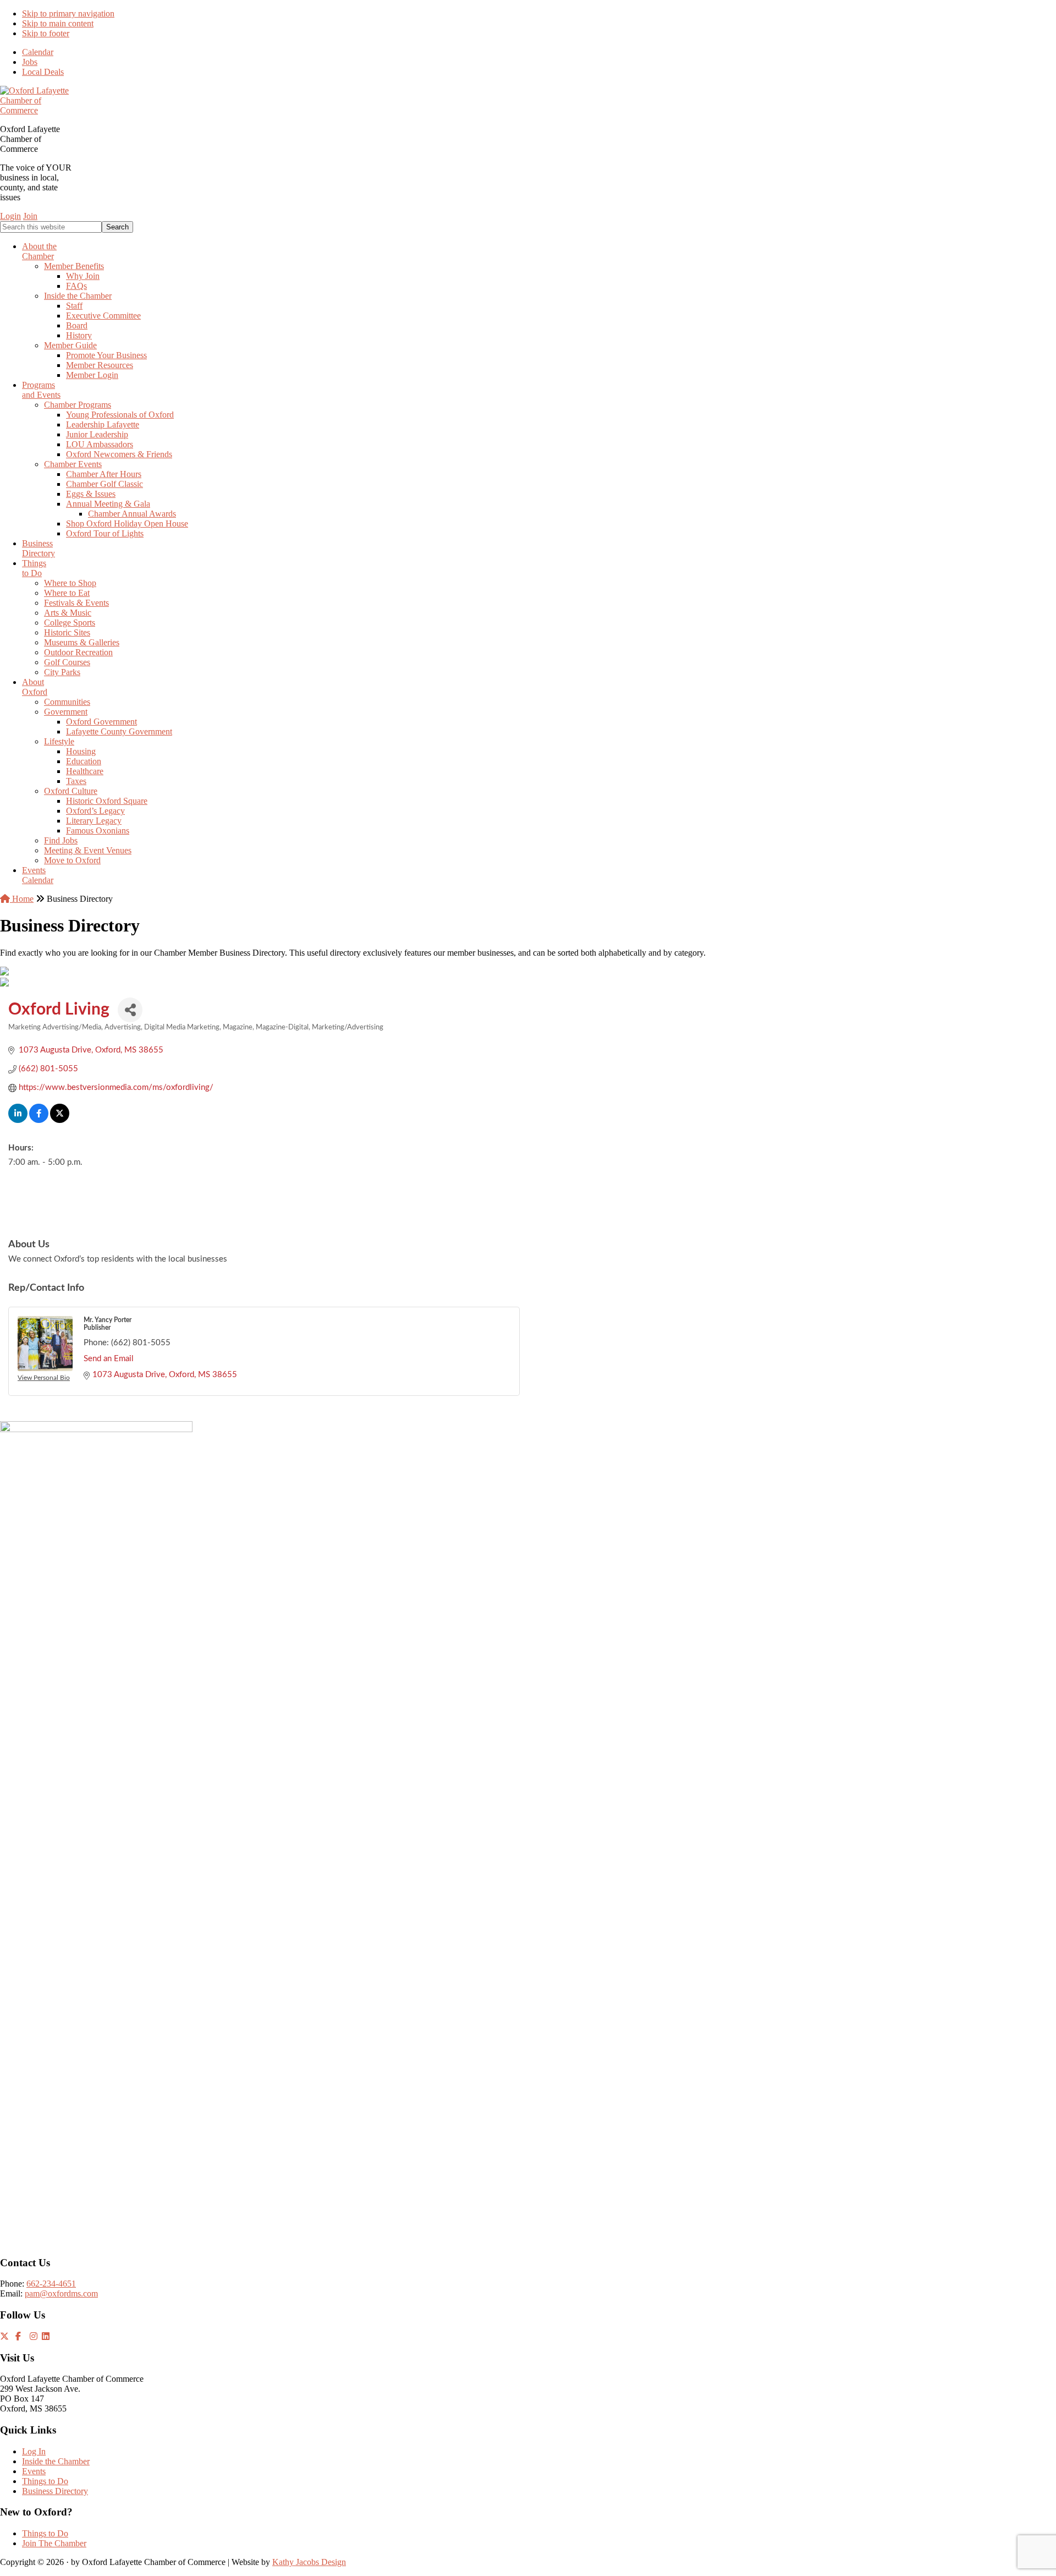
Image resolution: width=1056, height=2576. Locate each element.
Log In (34, 2451)
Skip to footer (46, 33)
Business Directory (55, 2491)
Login (10, 216)
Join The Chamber (54, 2543)
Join (30, 216)
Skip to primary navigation (68, 13)
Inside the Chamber (56, 2461)
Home (22, 899)
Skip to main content (58, 23)
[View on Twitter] (60, 1120)
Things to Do (45, 2481)
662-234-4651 (51, 2284)
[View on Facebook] (39, 1120)
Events (34, 2471)
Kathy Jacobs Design (309, 2562)
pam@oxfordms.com (61, 2293)
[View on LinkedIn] (18, 1120)
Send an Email (109, 1359)
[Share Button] (130, 1010)
